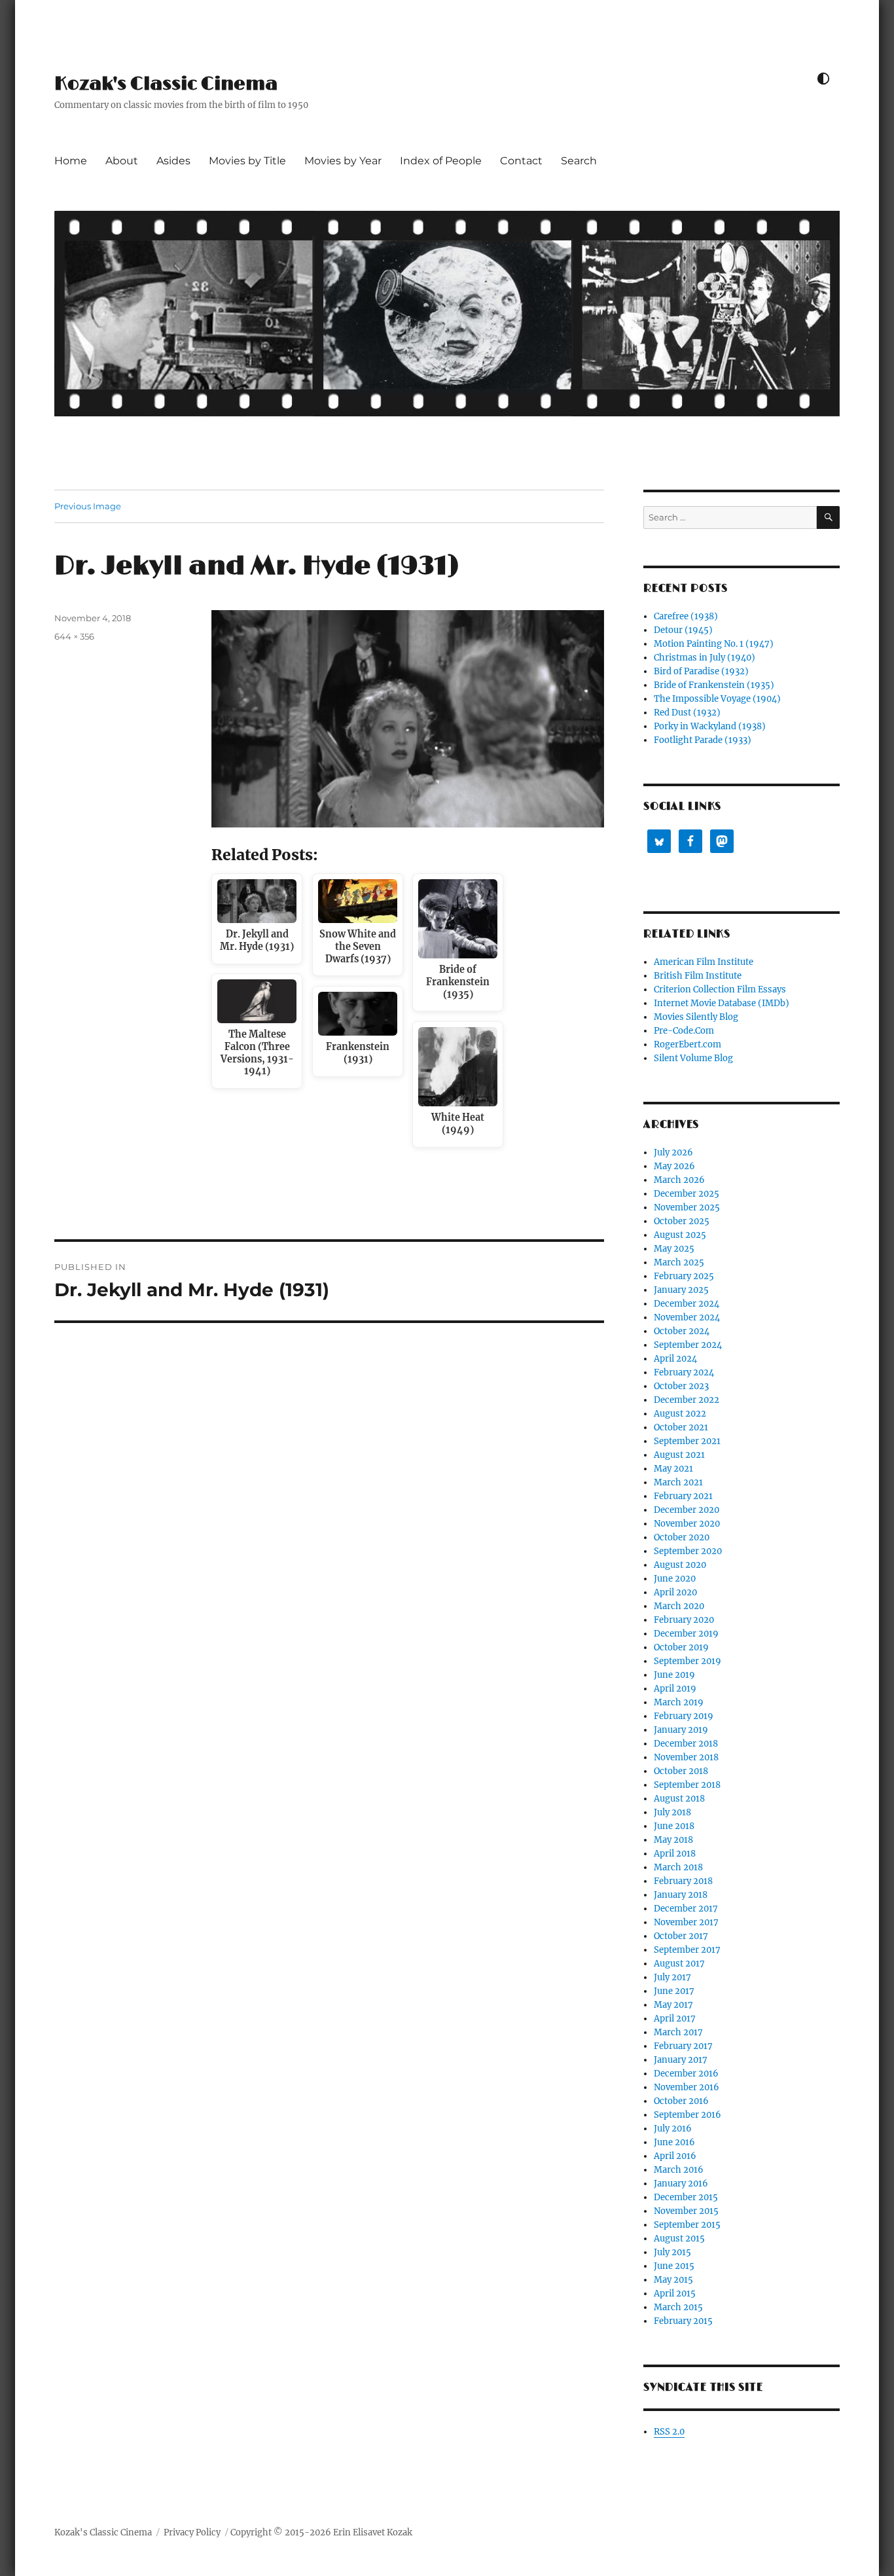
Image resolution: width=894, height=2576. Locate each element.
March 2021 (678, 1482)
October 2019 (681, 1647)
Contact (521, 161)
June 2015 (674, 2266)
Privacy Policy (192, 2532)
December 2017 (686, 1909)
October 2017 (681, 1936)
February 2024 (684, 1372)
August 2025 (680, 1235)
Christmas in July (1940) (705, 658)
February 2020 (684, 1620)
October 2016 (681, 2101)
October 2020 (682, 1537)
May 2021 (673, 1469)
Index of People (441, 161)
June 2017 (674, 1991)
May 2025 (674, 1249)
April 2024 (675, 1359)
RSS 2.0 (669, 2432)
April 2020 (675, 1592)
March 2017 (678, 2032)
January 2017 (681, 2060)
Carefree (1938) (686, 616)
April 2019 (675, 1689)
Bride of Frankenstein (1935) (714, 685)
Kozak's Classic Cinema (166, 84)
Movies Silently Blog (696, 1017)
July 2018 (672, 1812)
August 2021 (679, 1455)
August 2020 (680, 1565)
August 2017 (679, 1964)
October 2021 (681, 1427)
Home (71, 161)
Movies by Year (343, 161)
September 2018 (687, 1785)
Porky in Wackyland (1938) (710, 726)
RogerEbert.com (688, 1044)
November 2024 (687, 1317)
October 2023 (681, 1386)
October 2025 (682, 1221)
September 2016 (688, 2115)
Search (579, 161)
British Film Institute (698, 976)
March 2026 (679, 1180)
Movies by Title (247, 161)
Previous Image (88, 506)
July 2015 (672, 2252)
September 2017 (687, 1950)
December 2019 (686, 1634)
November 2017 (686, 1922)
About (122, 161)
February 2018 (683, 1881)
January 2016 (681, 2184)
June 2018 (674, 1826)
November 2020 (687, 1524)
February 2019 (684, 1716)
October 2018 (681, 1771)
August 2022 (680, 1414)
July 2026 (673, 1152)
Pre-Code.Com (684, 1031)
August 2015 (679, 2239)
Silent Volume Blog (693, 1058)
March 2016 (679, 2170)
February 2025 (684, 1276)
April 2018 (675, 1854)
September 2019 (688, 1661)
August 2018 (679, 1799)
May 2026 (674, 1166)
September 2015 (687, 2225)
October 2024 (682, 1331)
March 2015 (678, 2307)
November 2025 (687, 1207)
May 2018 (673, 1840)
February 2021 (683, 1496)
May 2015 (673, 2280)
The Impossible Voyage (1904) (717, 699)
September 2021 (687, 1441)
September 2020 (688, 1551)
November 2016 (687, 2087)
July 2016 (673, 2129)
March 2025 (679, 1262)
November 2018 (686, 1757)
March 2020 (679, 1606)
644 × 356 (74, 636)
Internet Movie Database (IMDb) (722, 1003)
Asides (173, 161)
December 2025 (687, 1194)
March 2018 (678, 1867)
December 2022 (687, 1400)
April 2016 (675, 2156)
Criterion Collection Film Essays (720, 989)
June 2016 (674, 2142)
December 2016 (686, 2074)
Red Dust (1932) (687, 713)
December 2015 (686, 2197)
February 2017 (683, 2046)
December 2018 (686, 1744)
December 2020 (687, 1510)
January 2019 (681, 1730)
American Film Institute (704, 962)
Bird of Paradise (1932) (701, 671)
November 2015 (686, 2211)
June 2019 (674, 1675)
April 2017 (675, 2019)
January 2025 (681, 1290)
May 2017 (673, 2005)
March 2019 (679, 1702)
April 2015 (675, 2294)
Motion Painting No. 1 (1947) (714, 644)
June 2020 (675, 1579)
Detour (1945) (683, 630)
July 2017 (672, 1977)
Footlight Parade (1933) (703, 740)
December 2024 (687, 1304)
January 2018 (681, 1895)
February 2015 (683, 2321)
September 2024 (688, 1345)
